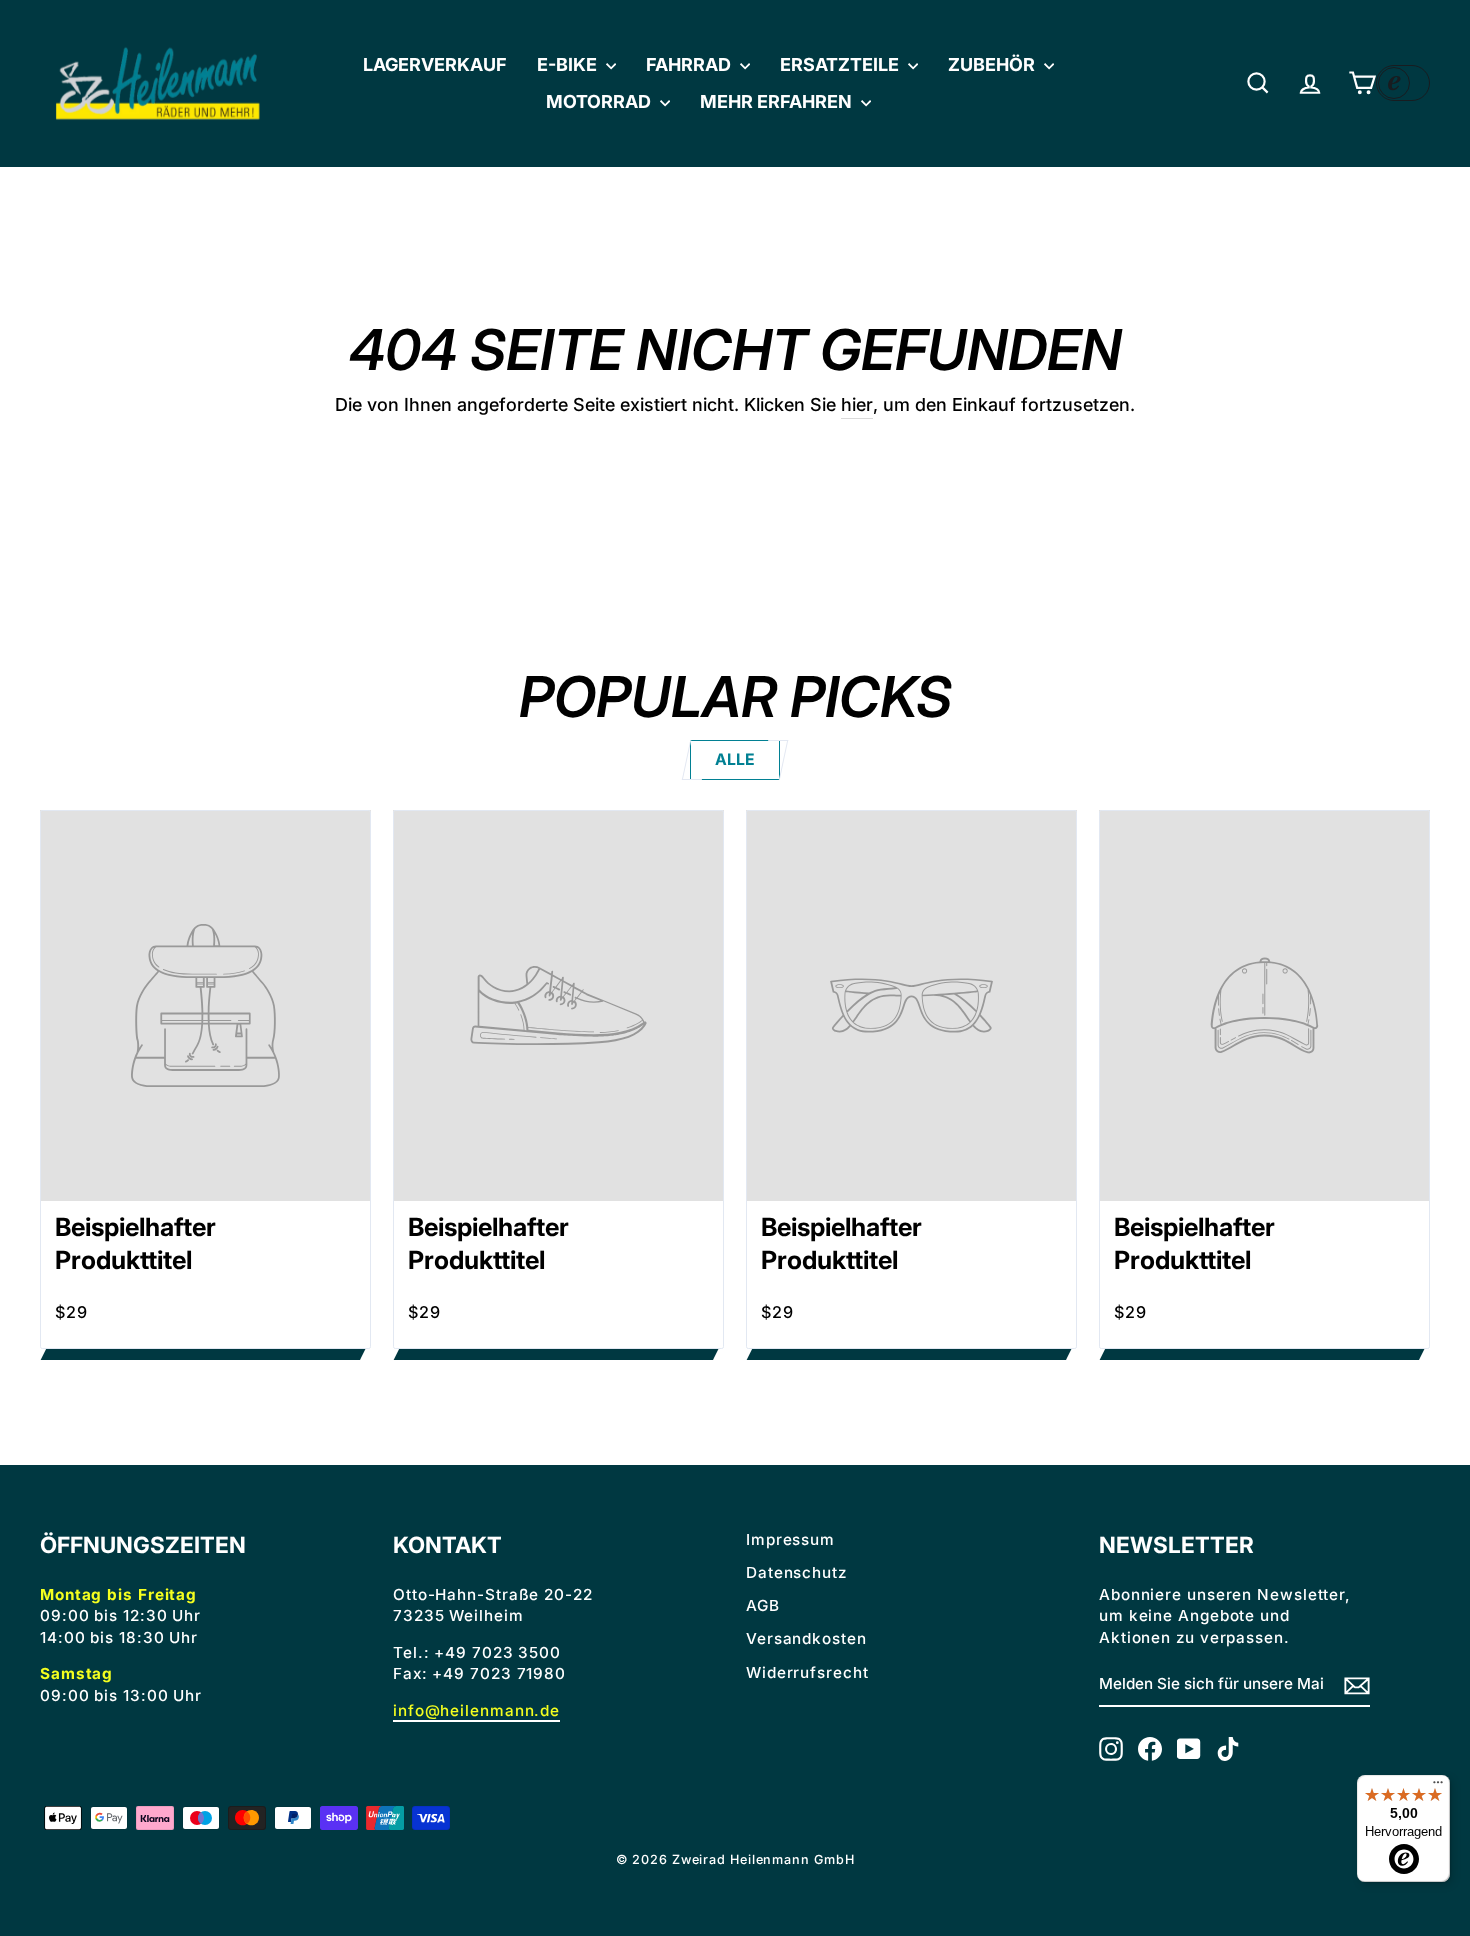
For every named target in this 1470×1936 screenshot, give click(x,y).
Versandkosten (806, 1638)
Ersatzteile (841, 64)
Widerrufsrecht (807, 1672)
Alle (735, 759)
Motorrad (600, 101)
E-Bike (569, 64)
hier (857, 404)
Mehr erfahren (778, 101)
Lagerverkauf (435, 64)
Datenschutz (796, 1572)
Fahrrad (690, 64)
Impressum (790, 1539)
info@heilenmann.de (476, 1710)
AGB (763, 1605)
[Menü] (1438, 1787)
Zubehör (993, 64)
